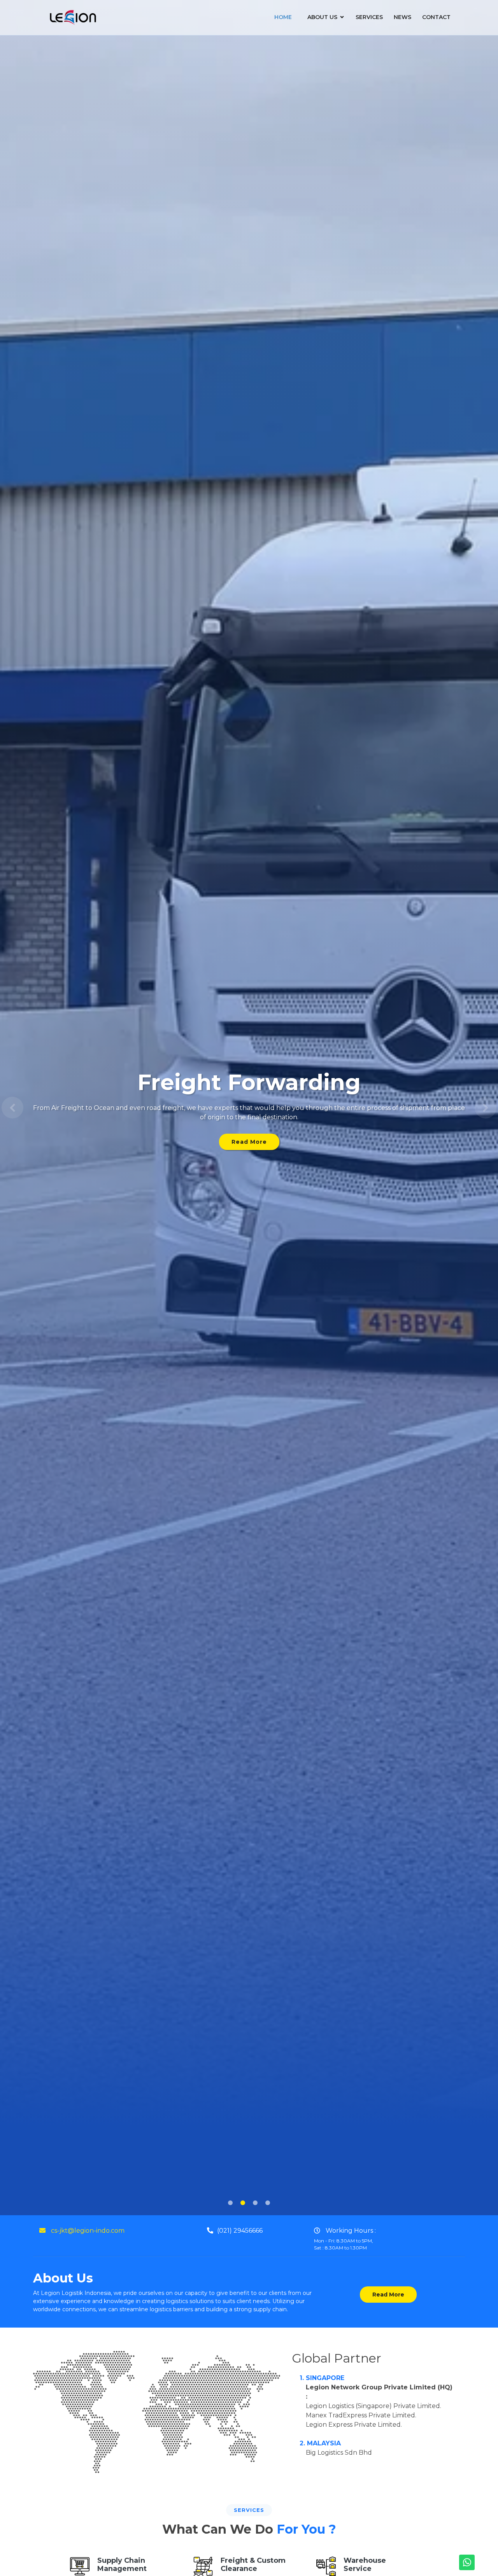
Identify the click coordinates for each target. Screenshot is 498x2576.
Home (283, 17)
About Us (322, 17)
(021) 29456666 (240, 2231)
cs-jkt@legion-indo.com (87, 2231)
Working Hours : (345, 2239)
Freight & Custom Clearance (253, 2565)
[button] (12, 1108)
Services (369, 17)
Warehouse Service (365, 2565)
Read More (249, 1137)
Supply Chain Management (122, 2565)
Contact (436, 17)
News (402, 17)
